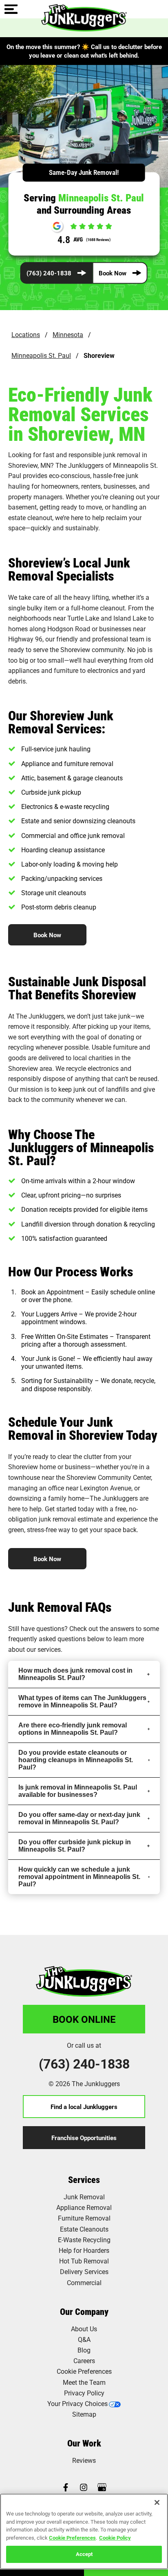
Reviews (84, 2460)
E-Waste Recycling (84, 2240)
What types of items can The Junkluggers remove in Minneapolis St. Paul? (82, 1701)
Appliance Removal (84, 2207)
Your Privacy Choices (77, 2403)
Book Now (113, 273)
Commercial (84, 2282)
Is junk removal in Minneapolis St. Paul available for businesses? (78, 1791)
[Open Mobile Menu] (11, 10)
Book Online (84, 2019)
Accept (84, 2554)
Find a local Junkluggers (84, 2107)
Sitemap (84, 2414)
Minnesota (68, 334)
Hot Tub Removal (84, 2261)
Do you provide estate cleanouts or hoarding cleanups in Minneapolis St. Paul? (76, 1760)
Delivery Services (84, 2271)
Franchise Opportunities (84, 2138)
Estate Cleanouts (84, 2229)
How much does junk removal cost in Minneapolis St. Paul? (75, 1674)
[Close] (157, 2502)
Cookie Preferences (72, 2538)
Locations (26, 334)
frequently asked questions (47, 1639)
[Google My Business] (102, 2488)
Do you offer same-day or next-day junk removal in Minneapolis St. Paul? (79, 1818)
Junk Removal (84, 2197)
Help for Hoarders (84, 2250)
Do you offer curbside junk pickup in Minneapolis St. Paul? (75, 1846)
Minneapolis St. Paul (41, 355)
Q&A (84, 2339)
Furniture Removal (84, 2218)
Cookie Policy (115, 2538)
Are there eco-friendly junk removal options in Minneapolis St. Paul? (73, 1729)
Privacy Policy (84, 2393)
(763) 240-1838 (49, 273)
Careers (84, 2360)
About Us (84, 2329)
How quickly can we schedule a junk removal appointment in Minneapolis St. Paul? (79, 1877)
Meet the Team (84, 2382)
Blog (84, 2350)
